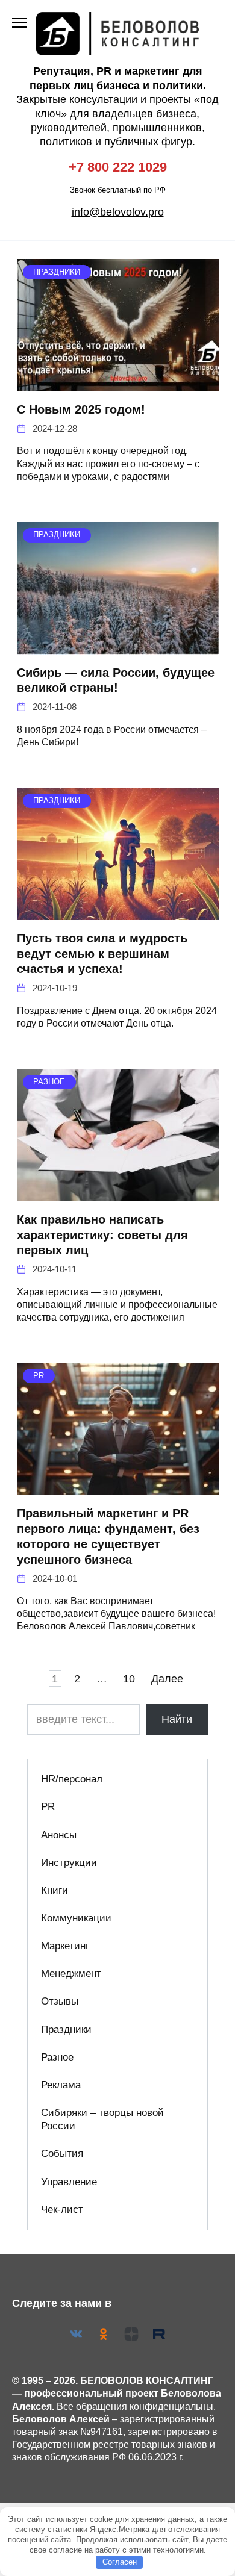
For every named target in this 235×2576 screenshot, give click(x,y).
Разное (57, 2057)
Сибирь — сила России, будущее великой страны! (116, 680)
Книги (55, 1890)
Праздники (66, 2030)
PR (48, 1807)
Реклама (61, 2085)
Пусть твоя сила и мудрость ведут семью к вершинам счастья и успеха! (102, 954)
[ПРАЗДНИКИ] (118, 384)
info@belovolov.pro (118, 212)
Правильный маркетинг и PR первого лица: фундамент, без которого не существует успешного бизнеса (108, 1536)
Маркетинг (65, 1946)
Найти (177, 1719)
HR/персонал (72, 1779)
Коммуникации (76, 1918)
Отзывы (60, 2001)
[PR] (118, 1487)
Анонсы (59, 1835)
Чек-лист (62, 2210)
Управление (69, 2182)
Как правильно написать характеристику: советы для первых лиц (102, 1235)
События (62, 2154)
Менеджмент (71, 1974)
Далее (167, 1678)
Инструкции (69, 1863)
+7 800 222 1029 (118, 167)
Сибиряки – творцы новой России (102, 2119)
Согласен (120, 2562)
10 (129, 1678)
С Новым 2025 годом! (81, 409)
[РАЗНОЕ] (118, 1193)
